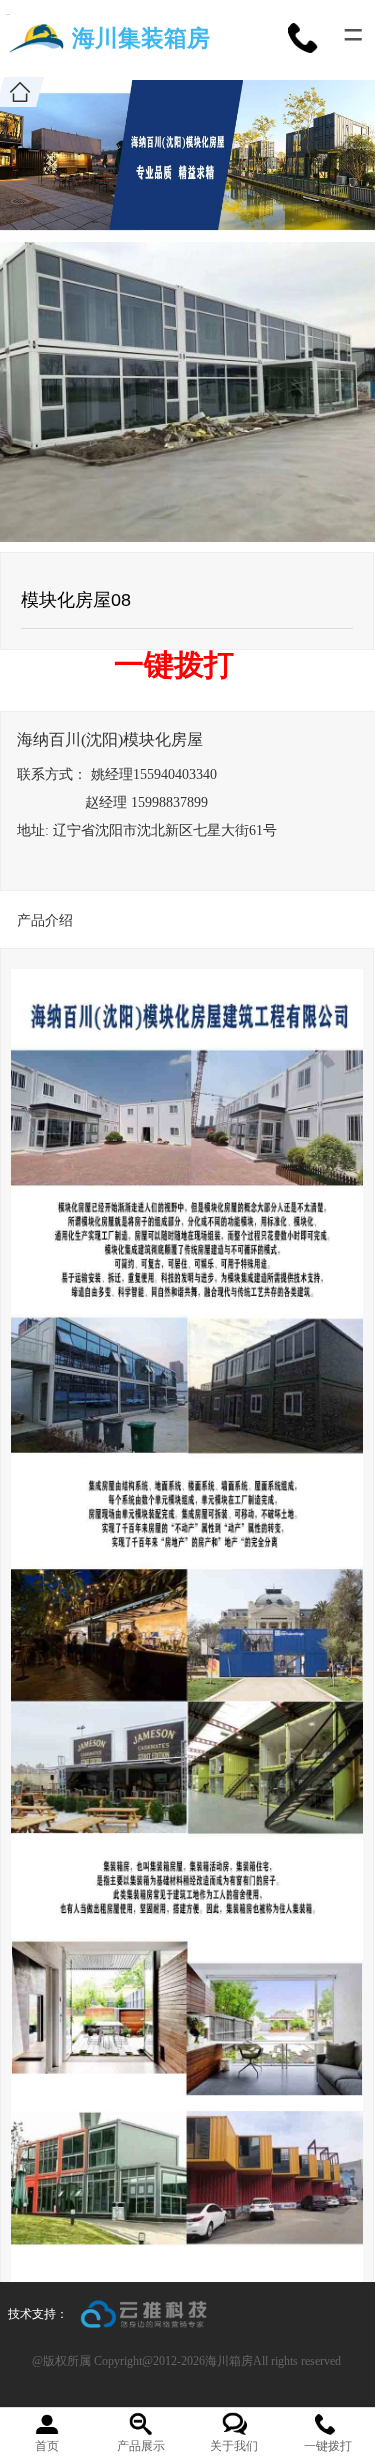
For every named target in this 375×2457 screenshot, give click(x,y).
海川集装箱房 (141, 38)
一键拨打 (174, 664)
